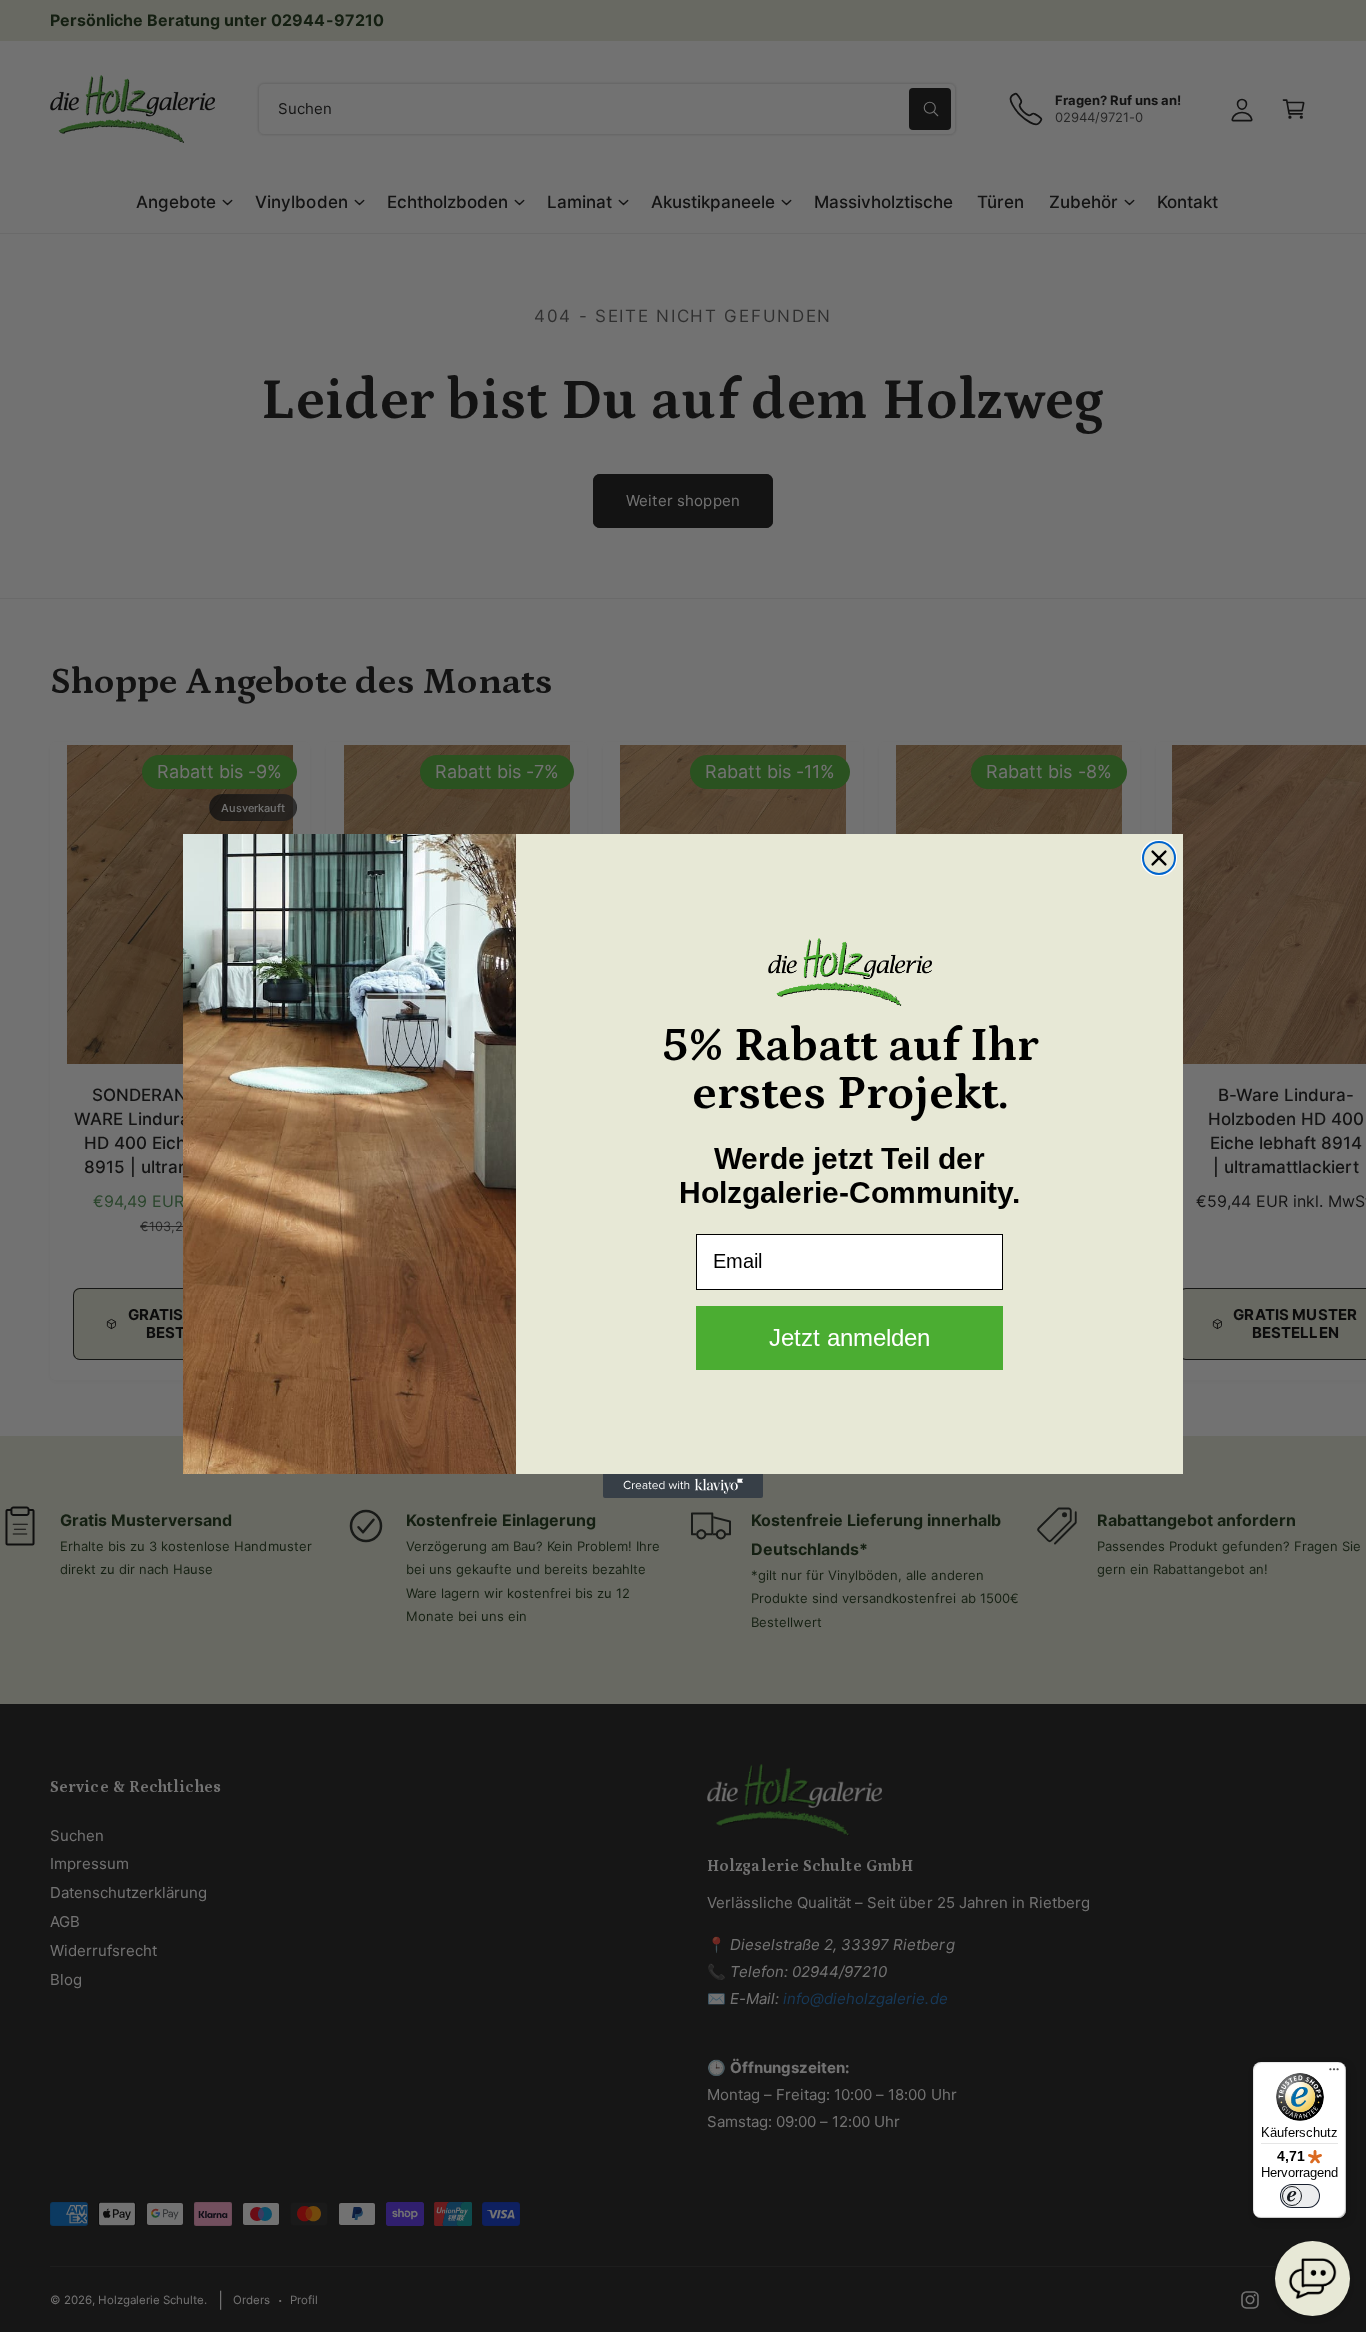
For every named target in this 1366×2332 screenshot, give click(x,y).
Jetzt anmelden (849, 1337)
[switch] (1300, 2196)
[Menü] (1334, 2074)
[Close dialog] (1159, 858)
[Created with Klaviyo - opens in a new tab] (683, 1486)
